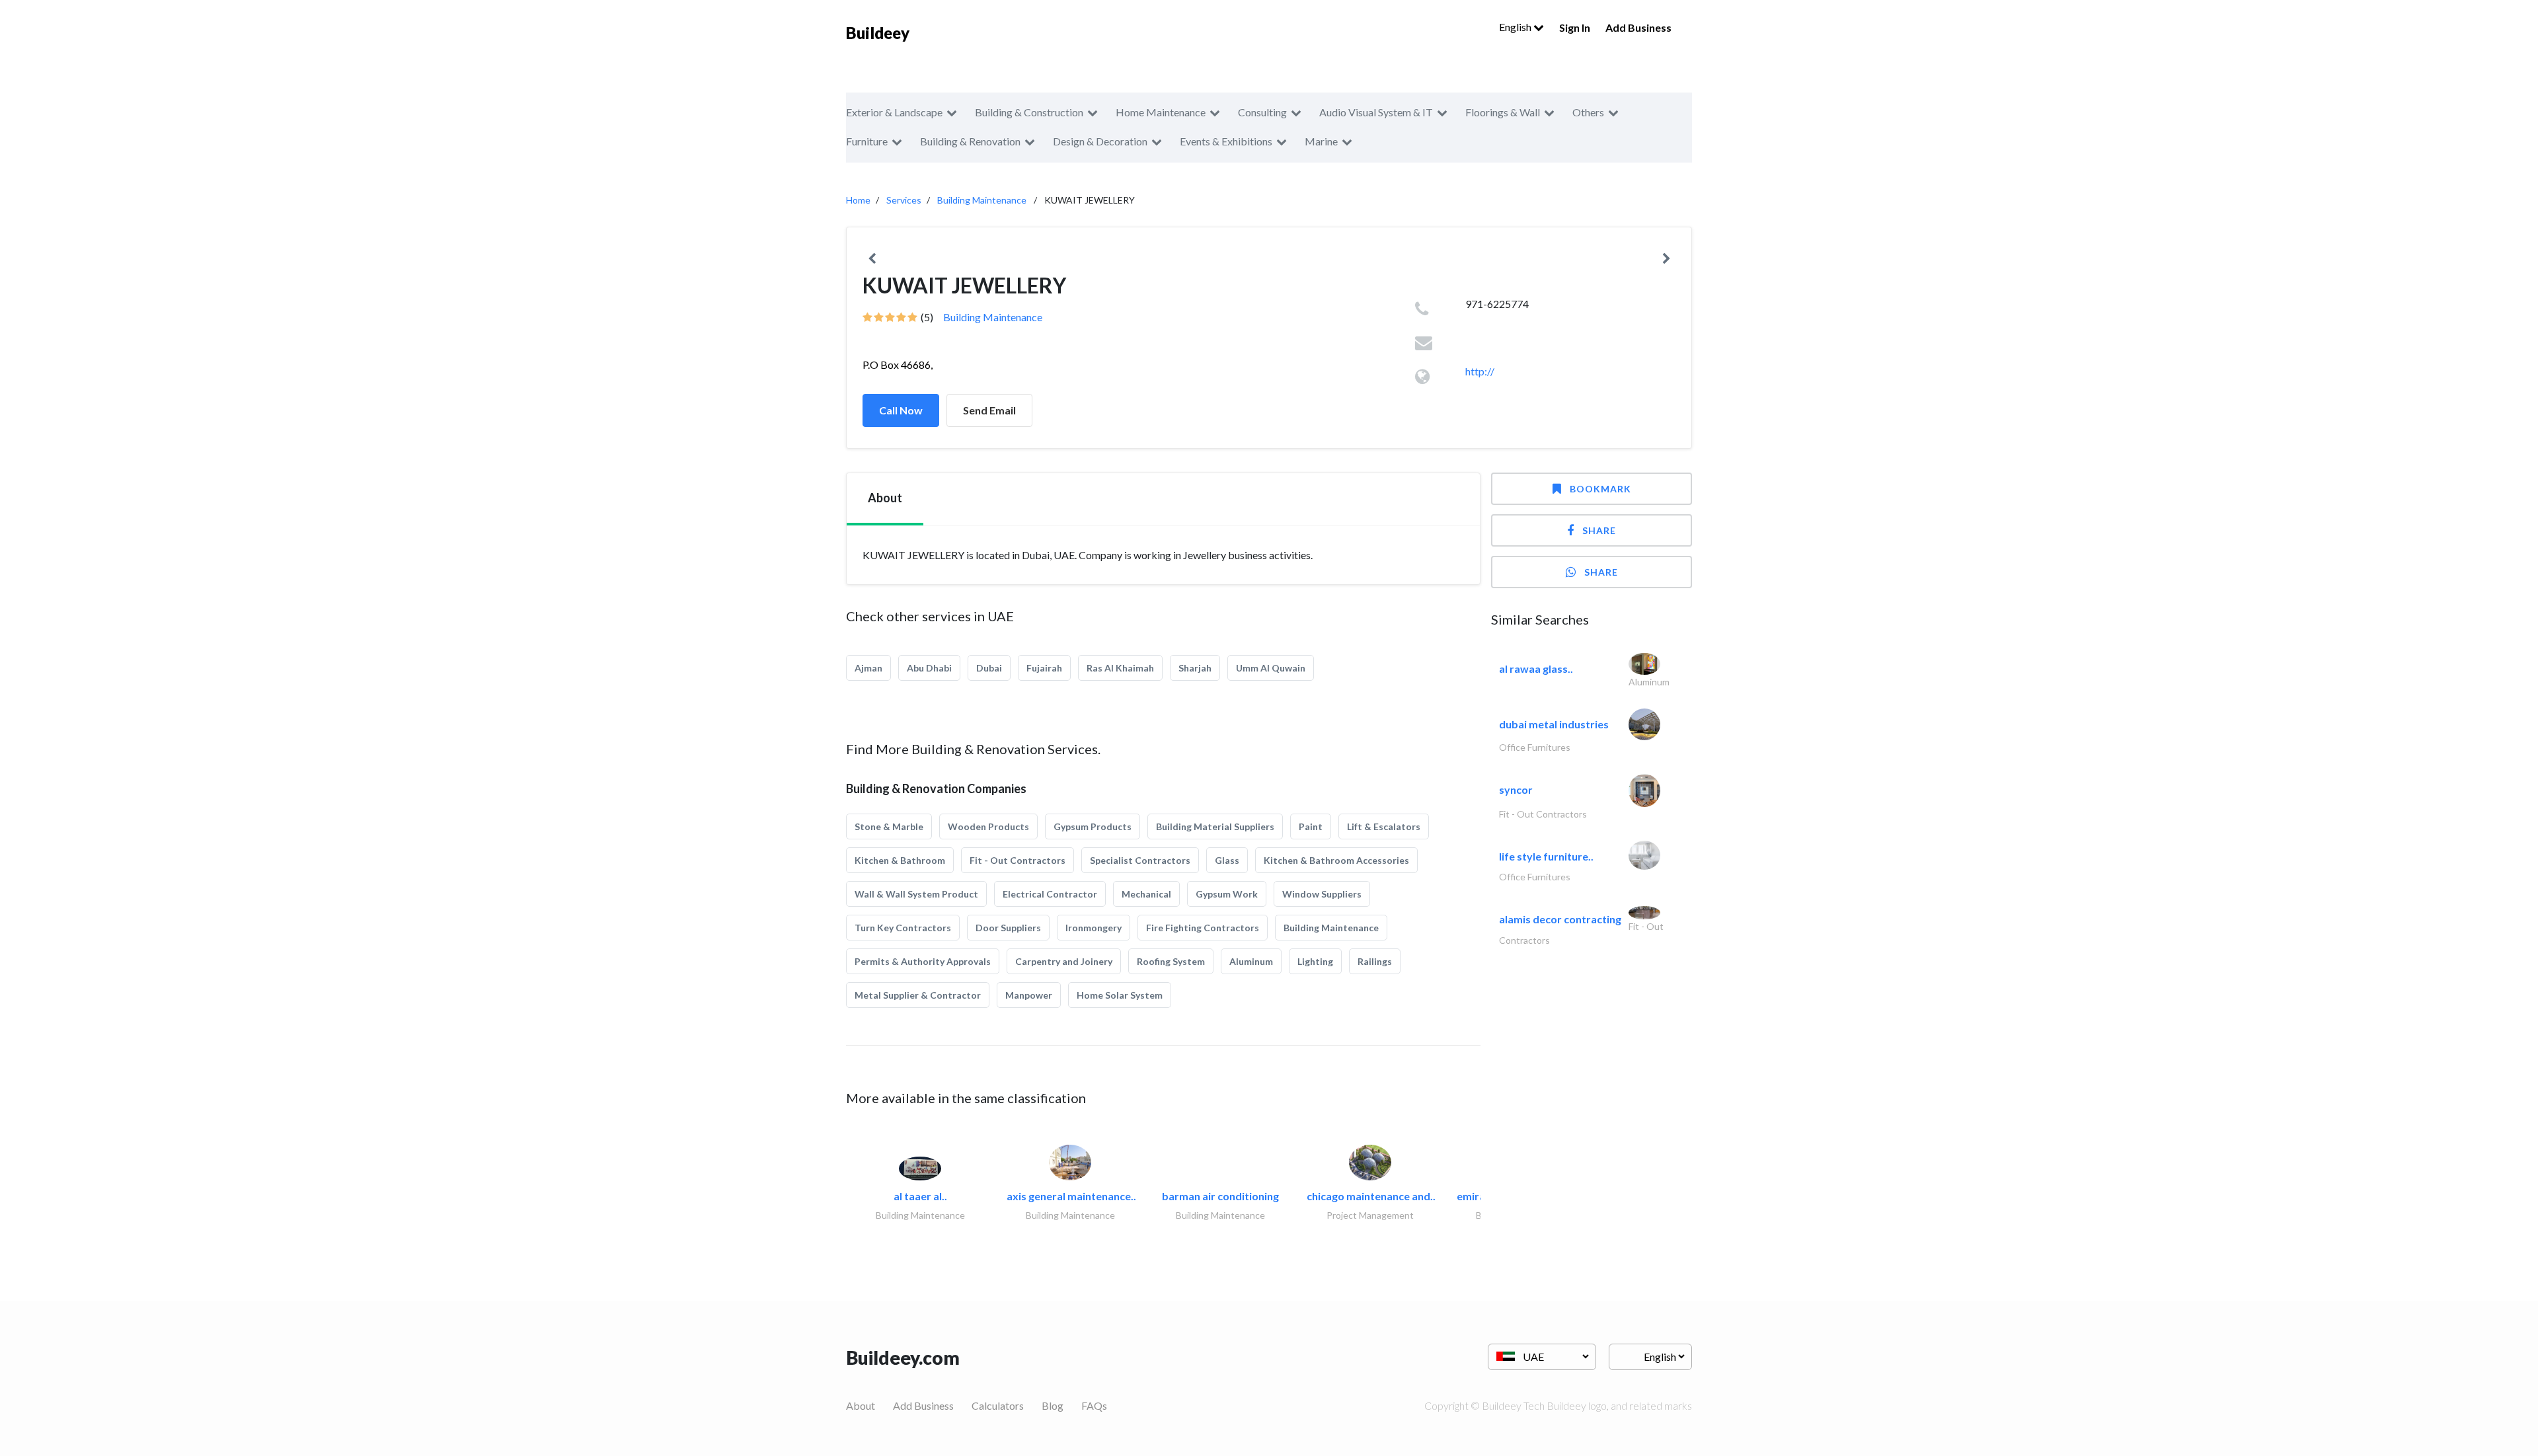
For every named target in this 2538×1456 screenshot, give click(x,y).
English (1516, 27)
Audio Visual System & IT (1376, 112)
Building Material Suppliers (1215, 826)
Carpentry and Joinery (1064, 961)
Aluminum (1251, 961)
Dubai (989, 668)
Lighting (1315, 961)
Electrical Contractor (1050, 894)
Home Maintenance (1161, 112)
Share (1599, 530)
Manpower (1029, 995)
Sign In (1575, 27)
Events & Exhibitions (1226, 141)
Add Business (1638, 27)
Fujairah (1044, 668)
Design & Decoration (1100, 141)
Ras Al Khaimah (1120, 668)
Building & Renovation (970, 141)
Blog (1053, 1405)
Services (904, 200)
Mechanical (1146, 894)
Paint (1311, 826)
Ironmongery (1094, 928)
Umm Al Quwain (1271, 668)
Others (1588, 112)
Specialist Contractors (1140, 860)
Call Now (901, 410)
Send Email (989, 410)
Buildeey (878, 33)
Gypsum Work (1227, 894)
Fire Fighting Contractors (1203, 928)
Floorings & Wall (1503, 112)
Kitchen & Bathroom (900, 860)
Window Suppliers (1322, 894)
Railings (1375, 961)
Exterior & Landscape (894, 112)
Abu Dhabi (929, 668)
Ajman (868, 668)
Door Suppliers (1008, 928)
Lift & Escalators (1384, 826)
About (861, 1405)
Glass (1227, 860)
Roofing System (1171, 961)
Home (858, 200)
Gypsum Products (1093, 826)
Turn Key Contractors (903, 928)
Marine (1321, 141)
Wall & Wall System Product (916, 894)
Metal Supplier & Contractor (918, 995)
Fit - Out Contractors (1018, 860)
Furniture (867, 141)
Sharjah (1195, 668)
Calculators (998, 1405)
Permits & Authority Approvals (923, 961)
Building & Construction (1029, 112)
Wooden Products (988, 826)
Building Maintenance (982, 200)
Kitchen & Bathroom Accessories (1336, 860)
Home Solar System (1120, 995)
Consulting (1262, 112)
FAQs (1094, 1405)
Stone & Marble (889, 826)
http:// (1480, 371)
